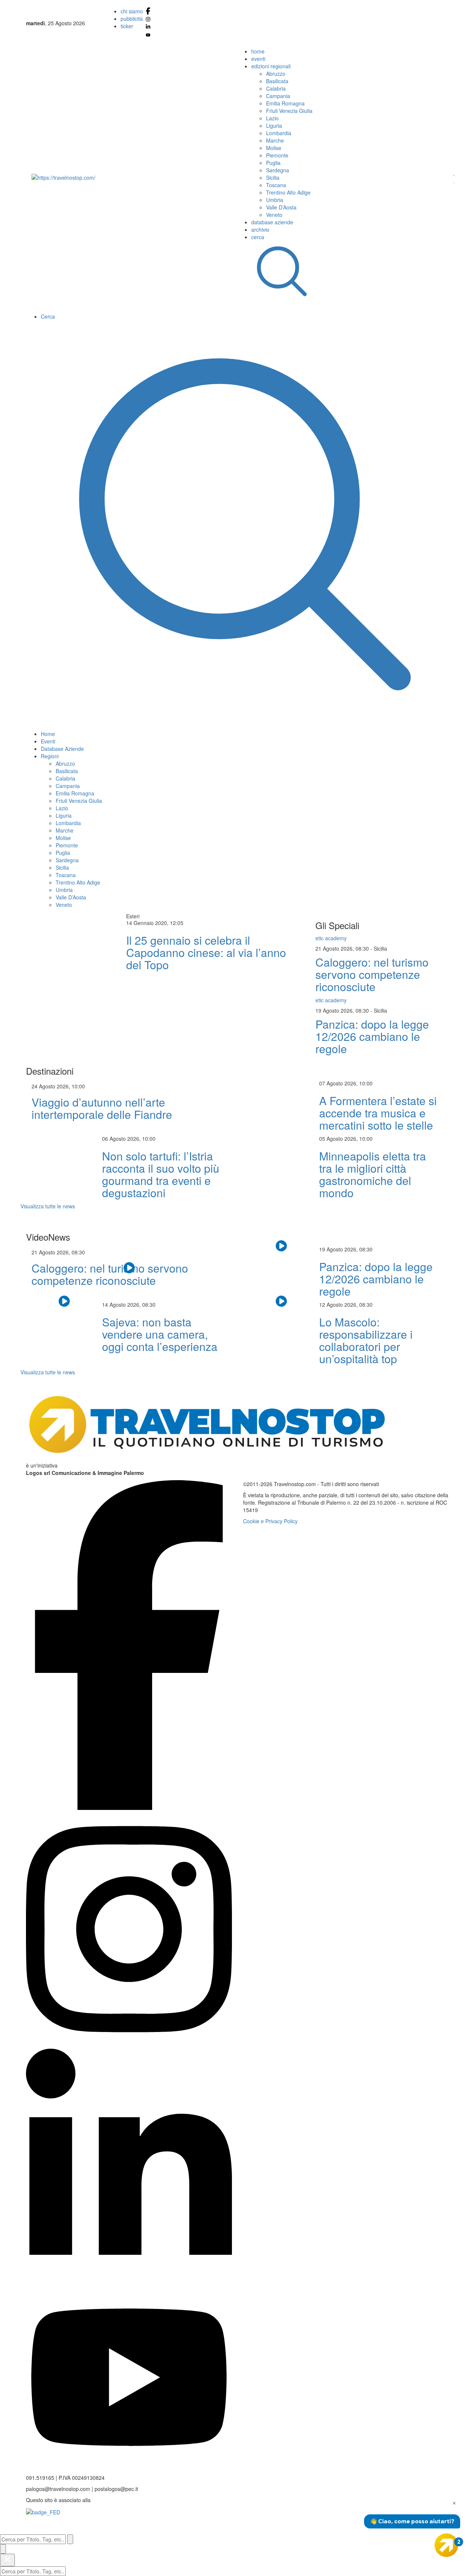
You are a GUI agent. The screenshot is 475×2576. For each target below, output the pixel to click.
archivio (260, 229)
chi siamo (132, 11)
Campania (278, 96)
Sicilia (273, 178)
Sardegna (278, 170)
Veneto (274, 215)
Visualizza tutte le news (48, 1206)
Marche (275, 140)
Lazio (272, 118)
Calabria (276, 88)
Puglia (273, 163)
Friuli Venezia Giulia (289, 111)
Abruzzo (276, 74)
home (258, 51)
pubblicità (132, 19)
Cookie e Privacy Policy (270, 1521)
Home (48, 734)
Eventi (48, 741)
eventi (258, 59)
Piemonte (277, 155)
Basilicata (277, 81)
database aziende (272, 222)
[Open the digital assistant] (446, 2545)
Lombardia (279, 133)
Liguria (274, 126)
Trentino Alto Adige (288, 192)
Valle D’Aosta (281, 207)
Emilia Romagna (285, 103)
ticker (127, 26)
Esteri (133, 916)
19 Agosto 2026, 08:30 (343, 1010)
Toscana (276, 185)
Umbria (275, 200)
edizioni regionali (271, 66)
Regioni (50, 756)
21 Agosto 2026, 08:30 (343, 948)
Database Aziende (62, 749)
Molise (274, 148)
